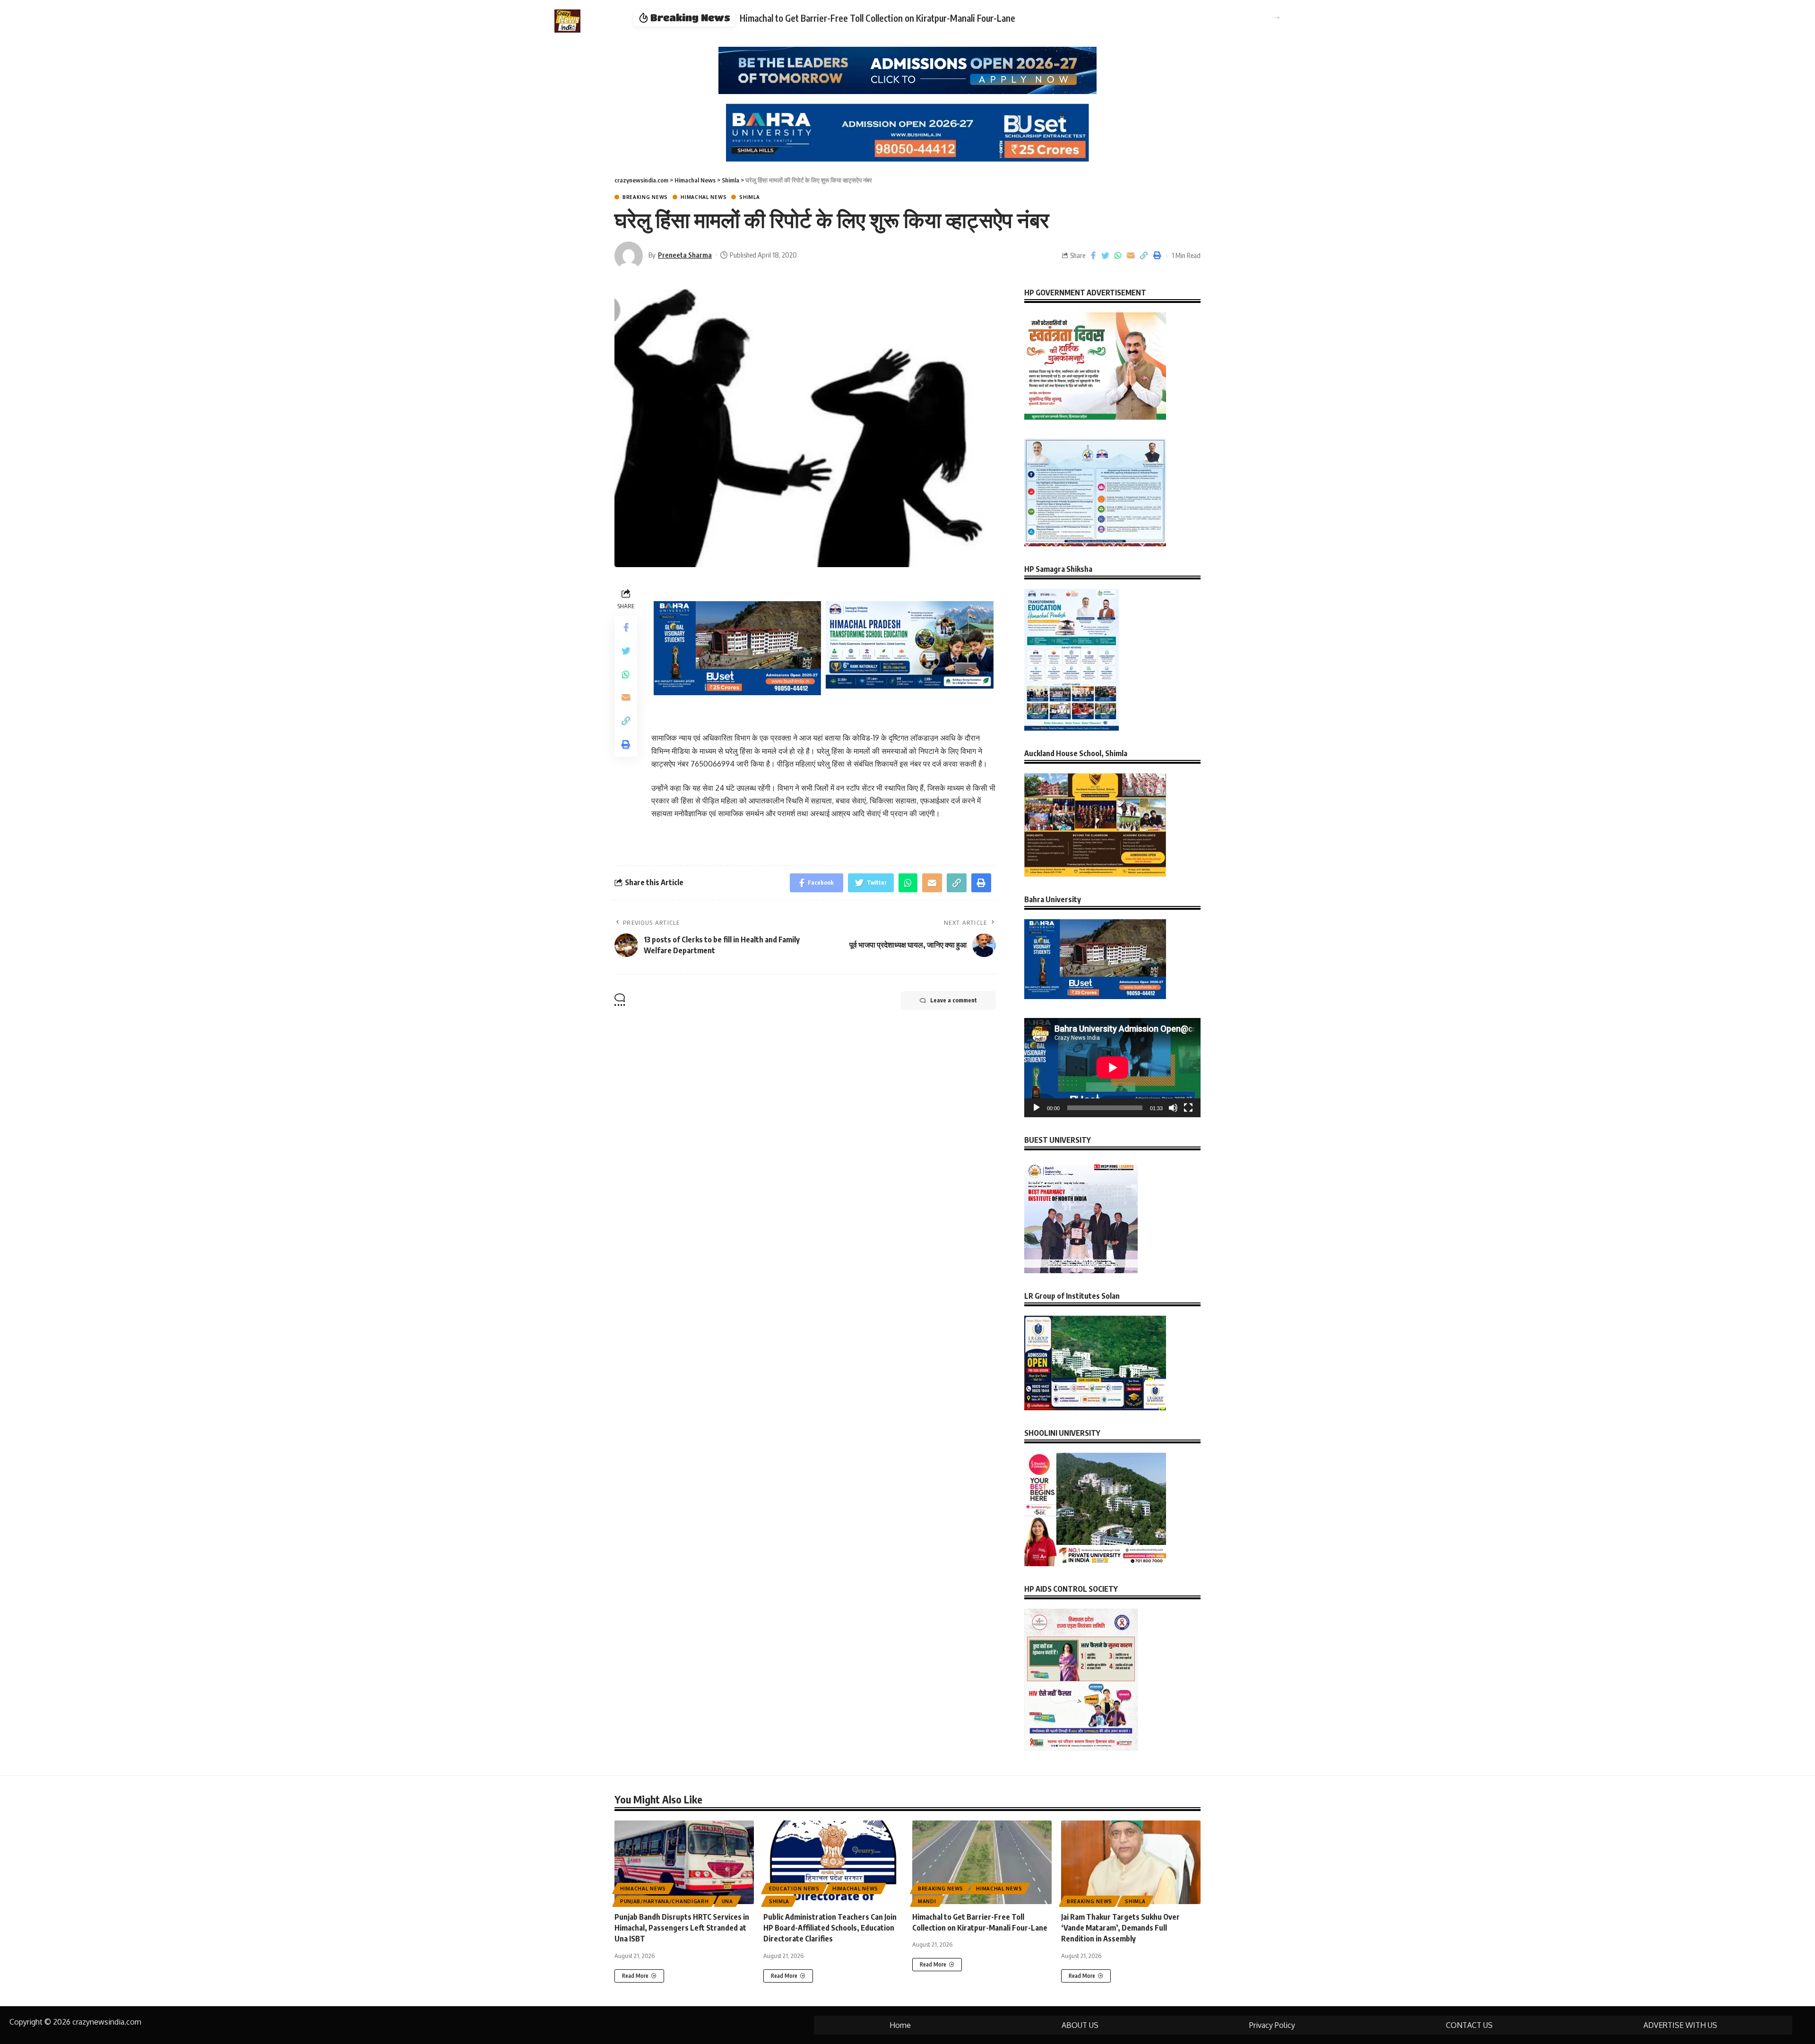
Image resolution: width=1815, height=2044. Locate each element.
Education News (794, 1889)
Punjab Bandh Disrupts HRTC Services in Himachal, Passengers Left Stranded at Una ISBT (682, 1928)
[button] (1277, 18)
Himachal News (704, 197)
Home (900, 2025)
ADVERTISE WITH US (1680, 2025)
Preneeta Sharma (685, 255)
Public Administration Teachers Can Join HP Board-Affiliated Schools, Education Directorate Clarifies (830, 1928)
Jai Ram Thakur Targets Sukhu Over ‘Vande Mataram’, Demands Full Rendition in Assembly (908, 18)
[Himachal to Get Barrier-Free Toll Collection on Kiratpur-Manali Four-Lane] (982, 1862)
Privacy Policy (1272, 2025)
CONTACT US (1469, 2025)
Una (727, 1901)
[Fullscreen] (1188, 1108)
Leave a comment (954, 1000)
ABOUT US (1080, 2025)
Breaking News (645, 197)
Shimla (749, 197)
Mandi (927, 1901)
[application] (1112, 1068)
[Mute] (1173, 1108)
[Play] (1037, 1108)
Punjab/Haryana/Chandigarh (665, 1901)
